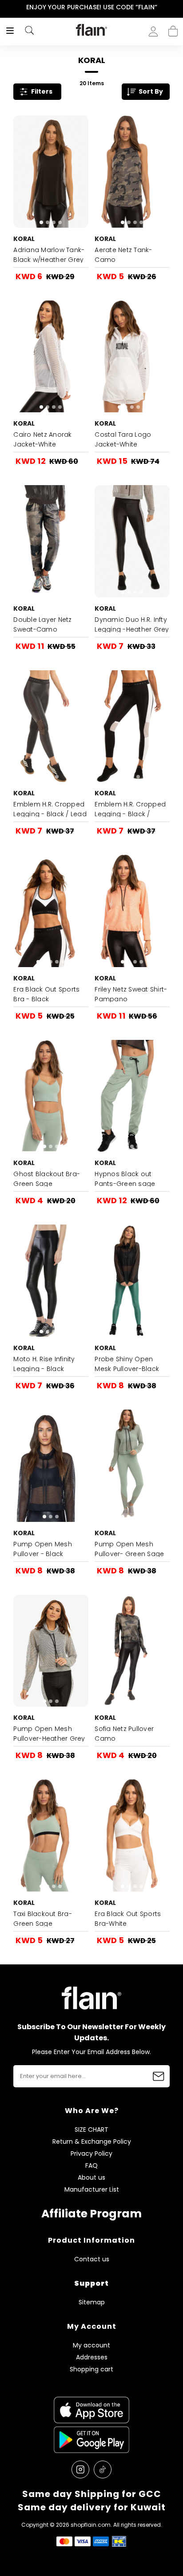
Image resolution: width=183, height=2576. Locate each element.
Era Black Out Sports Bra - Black (46, 994)
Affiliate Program (91, 2214)
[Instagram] (80, 2469)
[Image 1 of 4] (51, 172)
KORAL (24, 239)
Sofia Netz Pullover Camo (124, 1734)
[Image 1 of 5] (132, 357)
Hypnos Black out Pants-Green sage (125, 1179)
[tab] (41, 222)
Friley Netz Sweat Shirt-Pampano (131, 994)
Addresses (92, 2357)
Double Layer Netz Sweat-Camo (42, 624)
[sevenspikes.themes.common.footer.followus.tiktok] (103, 2469)
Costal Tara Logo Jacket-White (123, 439)
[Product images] (51, 172)
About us (91, 2178)
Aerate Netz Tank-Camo (123, 255)
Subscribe (159, 2076)
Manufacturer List (92, 2190)
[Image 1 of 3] (51, 726)
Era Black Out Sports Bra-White (128, 1919)
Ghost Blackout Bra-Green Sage (47, 1179)
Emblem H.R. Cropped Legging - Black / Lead (50, 809)
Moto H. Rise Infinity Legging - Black (44, 1364)
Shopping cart (173, 28)
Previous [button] (6, 7)
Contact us (92, 2259)
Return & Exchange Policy (92, 2142)
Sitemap (92, 2302)
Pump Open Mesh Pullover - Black (43, 1549)
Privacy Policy (91, 2154)
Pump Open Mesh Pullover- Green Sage (129, 1549)
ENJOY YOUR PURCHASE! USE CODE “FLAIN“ (92, 7)
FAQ (91, 2166)
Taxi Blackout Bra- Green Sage (43, 1919)
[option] (91, 8)
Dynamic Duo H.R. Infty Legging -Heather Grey (132, 624)
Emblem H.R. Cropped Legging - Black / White (130, 814)
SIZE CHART (91, 2130)
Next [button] (177, 7)
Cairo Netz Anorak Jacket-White (42, 439)
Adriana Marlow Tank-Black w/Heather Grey (49, 255)
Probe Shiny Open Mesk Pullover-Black (127, 1364)
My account (91, 2345)
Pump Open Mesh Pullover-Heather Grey (49, 1734)
